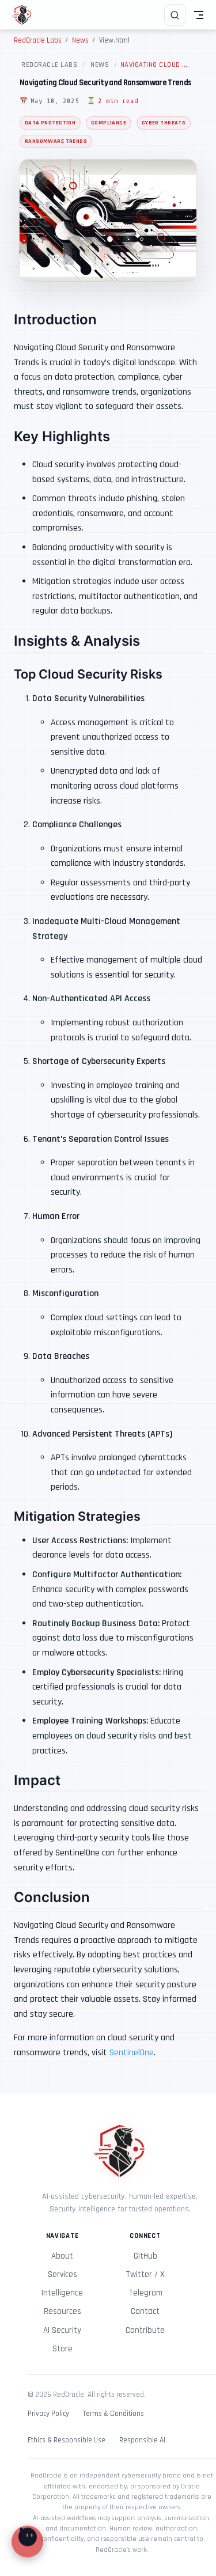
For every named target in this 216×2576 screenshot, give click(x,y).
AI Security (62, 2330)
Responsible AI (142, 2440)
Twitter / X (145, 2274)
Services (62, 2274)
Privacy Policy (48, 2414)
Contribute (145, 2330)
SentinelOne (132, 2053)
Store (62, 2349)
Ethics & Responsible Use (67, 2440)
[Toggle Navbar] (199, 15)
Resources (62, 2311)
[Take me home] (26, 15)
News (100, 65)
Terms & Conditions (113, 2414)
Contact (145, 2311)
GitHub (145, 2256)
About (62, 2256)
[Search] (175, 15)
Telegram (145, 2293)
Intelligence (62, 2293)
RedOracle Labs (49, 65)
